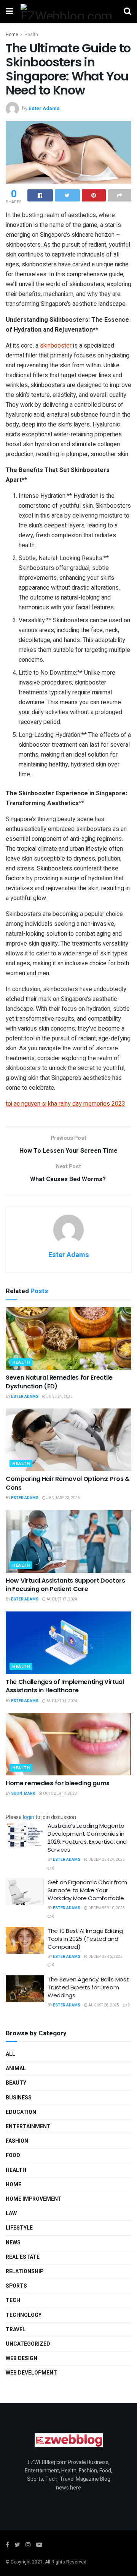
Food (13, 2155)
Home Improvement (34, 2199)
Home (12, 35)
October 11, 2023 (60, 1794)
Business (19, 2098)
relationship (25, 2272)
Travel (16, 2330)
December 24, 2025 (106, 1860)
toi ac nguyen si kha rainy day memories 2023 (65, 1104)
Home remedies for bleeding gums (58, 1783)
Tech (13, 2300)
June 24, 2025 (59, 1397)
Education (21, 2112)
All (10, 2054)
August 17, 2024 (61, 1599)
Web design (22, 2358)
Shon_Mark (23, 1794)
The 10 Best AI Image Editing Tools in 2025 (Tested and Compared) (85, 1939)
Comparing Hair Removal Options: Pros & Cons (68, 1483)
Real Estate (23, 2257)
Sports (16, 2286)
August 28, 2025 (103, 2005)
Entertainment (28, 2127)
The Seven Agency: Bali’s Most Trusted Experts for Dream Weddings (88, 1987)
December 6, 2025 (105, 1957)
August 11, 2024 (61, 1701)
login (29, 1817)
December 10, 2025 (106, 1908)
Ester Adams (44, 108)
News (13, 2243)
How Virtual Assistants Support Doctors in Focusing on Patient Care (65, 1585)
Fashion (17, 2141)
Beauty (16, 2083)
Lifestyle (19, 2228)
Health (31, 35)
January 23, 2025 (63, 1498)
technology (24, 2315)
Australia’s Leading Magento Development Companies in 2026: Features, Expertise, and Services (87, 1838)
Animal (16, 2069)
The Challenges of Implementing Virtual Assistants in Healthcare (65, 1686)
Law (11, 2213)
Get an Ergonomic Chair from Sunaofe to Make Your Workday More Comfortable (87, 1890)
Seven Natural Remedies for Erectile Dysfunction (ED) (59, 1382)
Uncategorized (28, 2344)
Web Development (31, 2373)
